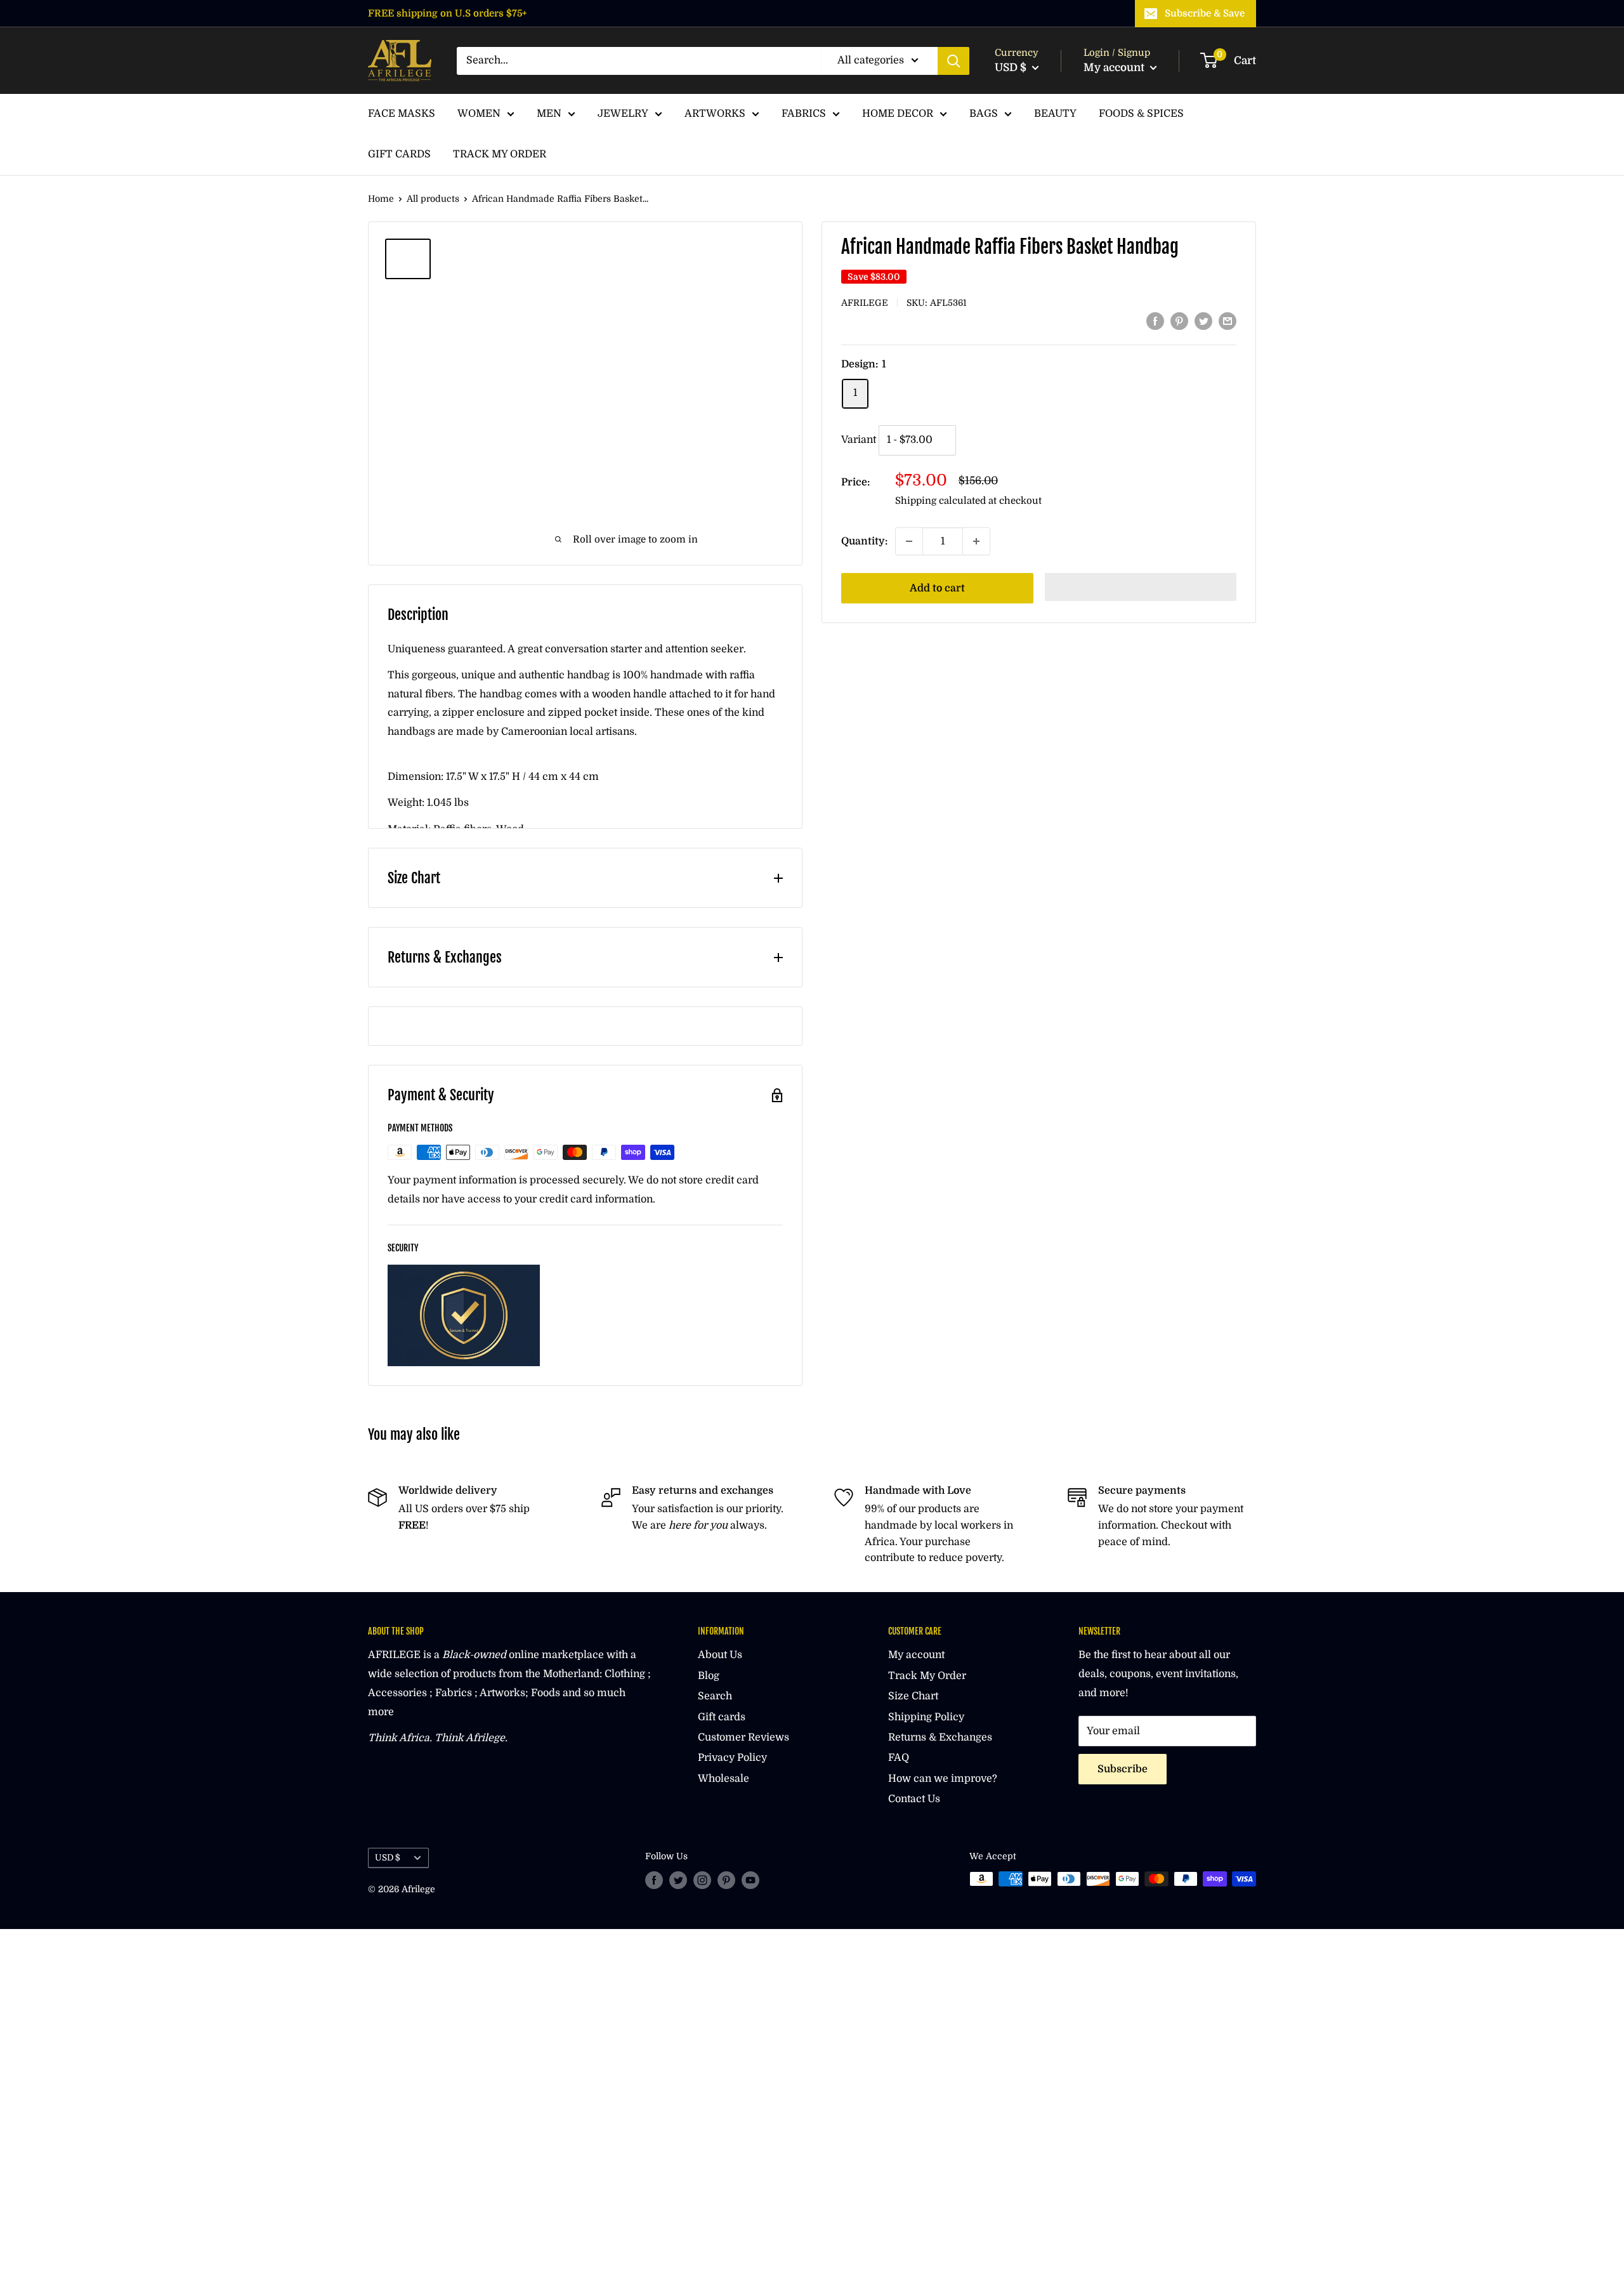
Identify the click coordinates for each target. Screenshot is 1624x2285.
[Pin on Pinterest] (1179, 321)
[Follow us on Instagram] (702, 1880)
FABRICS (804, 114)
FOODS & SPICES (1141, 114)
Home (381, 199)
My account (1115, 68)
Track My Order (927, 1676)
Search (715, 1696)
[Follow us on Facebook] (654, 1880)
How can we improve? (943, 1779)
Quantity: (864, 541)
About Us (720, 1655)
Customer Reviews (743, 1737)
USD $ (388, 1858)
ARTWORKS (715, 114)
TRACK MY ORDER (500, 154)
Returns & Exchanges (940, 1737)
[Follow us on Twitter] (678, 1880)
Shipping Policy (926, 1717)
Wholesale (724, 1779)
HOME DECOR (898, 114)
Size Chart (913, 1696)
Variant (859, 440)
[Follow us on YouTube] (750, 1880)
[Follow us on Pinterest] (726, 1880)
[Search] (953, 61)
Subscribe (1123, 1769)
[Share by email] (1228, 321)
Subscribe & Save (1205, 13)
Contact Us (914, 1799)
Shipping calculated (940, 501)
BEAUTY (1055, 114)
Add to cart (937, 588)
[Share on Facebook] (1155, 321)
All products (433, 199)
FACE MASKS (402, 114)
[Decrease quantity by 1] (909, 541)
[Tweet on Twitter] (1203, 321)
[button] (1141, 587)
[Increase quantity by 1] (976, 541)
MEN (549, 114)
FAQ (899, 1758)
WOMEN (479, 114)
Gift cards (722, 1717)
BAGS (984, 114)
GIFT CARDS (399, 154)
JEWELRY (623, 114)
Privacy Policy (732, 1758)
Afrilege (865, 303)
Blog (709, 1676)
